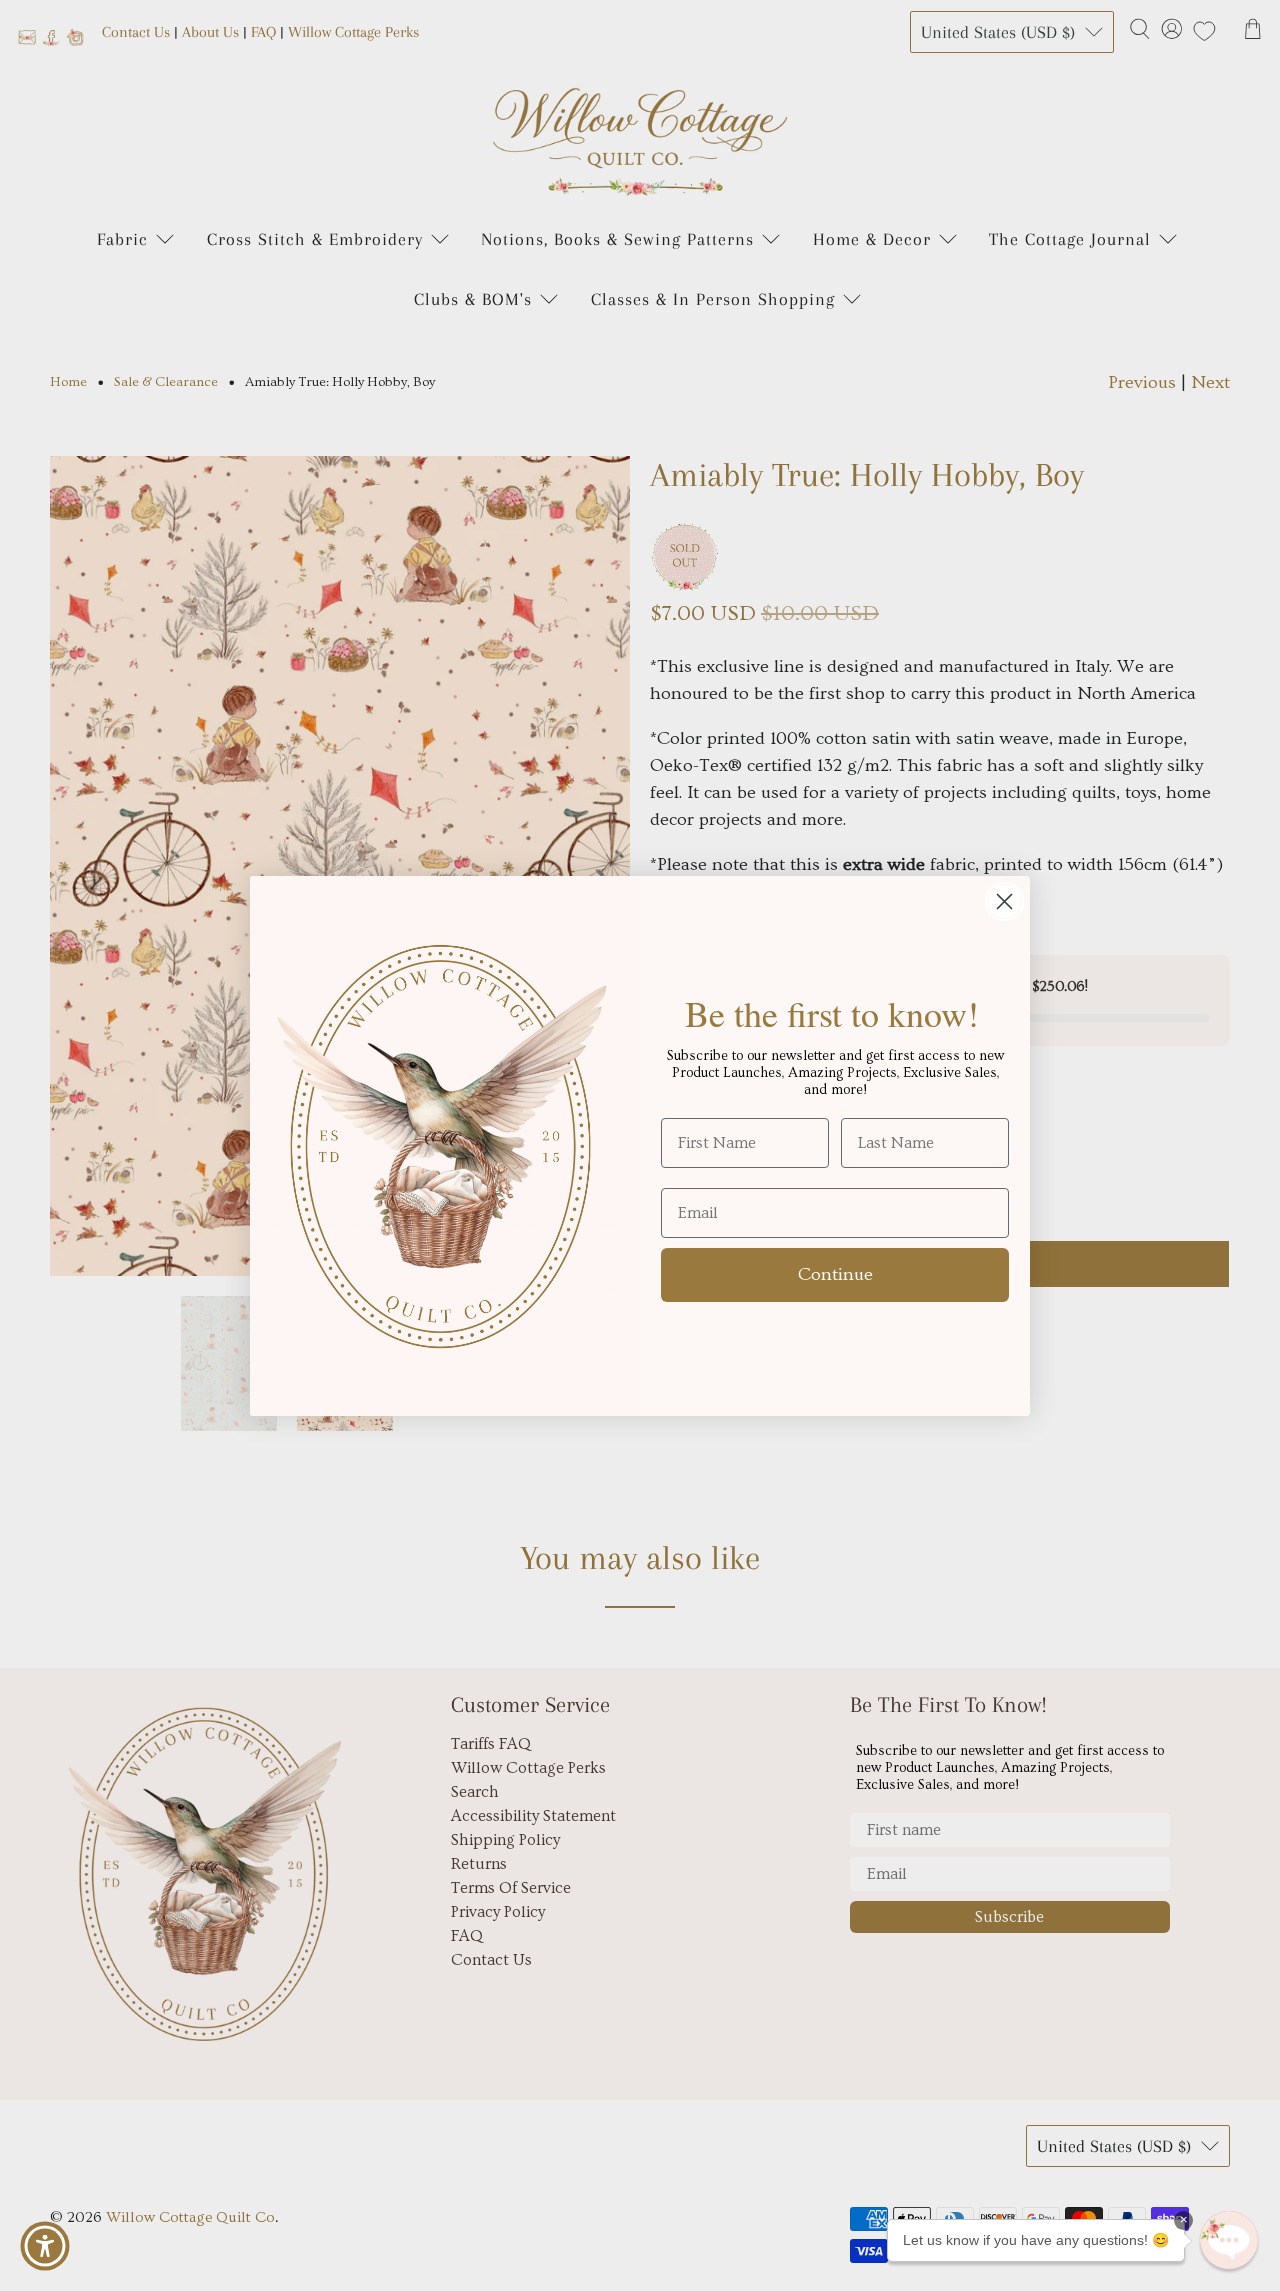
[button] (1229, 2240)
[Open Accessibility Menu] (45, 2246)
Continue (835, 1274)
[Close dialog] (1004, 901)
